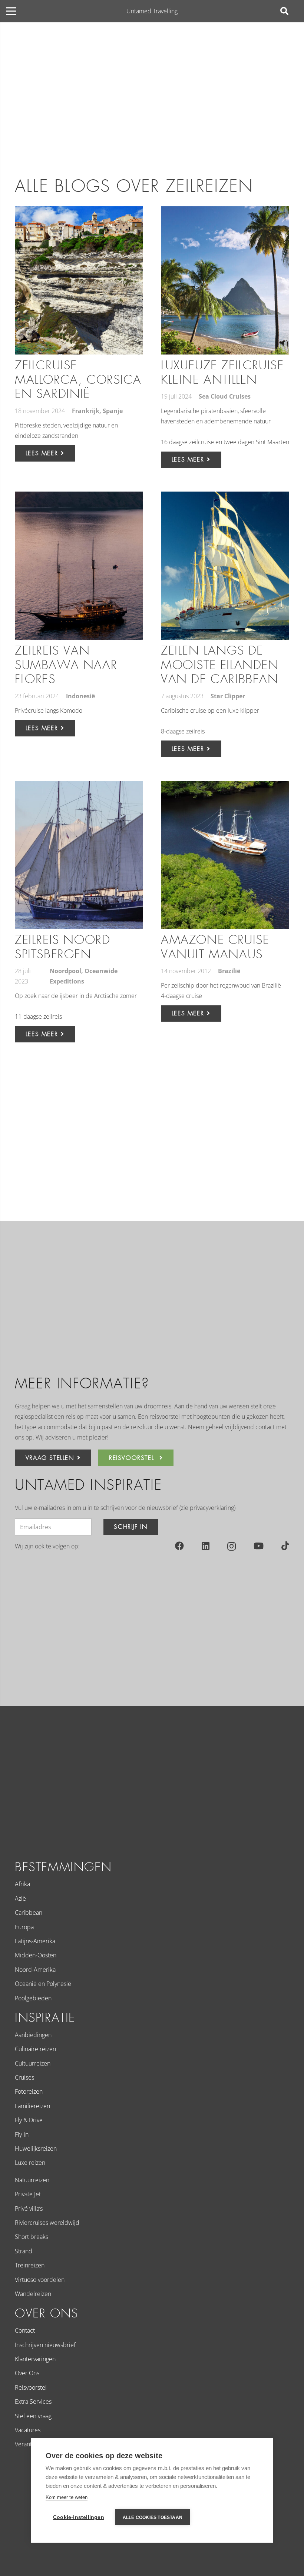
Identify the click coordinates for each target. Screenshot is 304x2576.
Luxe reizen (30, 2163)
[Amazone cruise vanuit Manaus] (225, 855)
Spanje (113, 411)
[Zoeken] (284, 11)
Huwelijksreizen (36, 2149)
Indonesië (80, 696)
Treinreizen (30, 2265)
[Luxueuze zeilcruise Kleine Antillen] (225, 280)
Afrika (22, 1884)
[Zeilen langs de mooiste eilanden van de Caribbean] (225, 566)
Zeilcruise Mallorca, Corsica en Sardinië (78, 380)
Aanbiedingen (33, 2035)
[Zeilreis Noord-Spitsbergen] (79, 855)
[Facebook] (179, 1546)
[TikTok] (285, 1546)
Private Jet (28, 2194)
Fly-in (22, 2134)
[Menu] (11, 11)
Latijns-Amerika (35, 1941)
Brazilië (229, 971)
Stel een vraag (33, 2416)
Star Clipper (228, 696)
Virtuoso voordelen (40, 2280)
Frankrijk (86, 411)
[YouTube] (259, 1546)
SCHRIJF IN (130, 1527)
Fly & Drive (29, 2120)
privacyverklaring (212, 1508)
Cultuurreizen (33, 2063)
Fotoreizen (29, 2091)
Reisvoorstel (31, 2387)
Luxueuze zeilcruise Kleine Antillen (222, 372)
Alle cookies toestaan (153, 2517)
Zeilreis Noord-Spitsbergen (64, 947)
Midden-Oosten (36, 1955)
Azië (20, 1898)
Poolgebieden (33, 1998)
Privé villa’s (29, 2209)
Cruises (24, 2077)
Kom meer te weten (67, 2497)
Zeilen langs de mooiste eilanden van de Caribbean (220, 665)
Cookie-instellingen (79, 2517)
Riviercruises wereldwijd (47, 2223)
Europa (24, 1927)
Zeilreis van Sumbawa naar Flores (66, 665)
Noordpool (65, 971)
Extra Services (33, 2402)
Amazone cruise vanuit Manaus (215, 947)
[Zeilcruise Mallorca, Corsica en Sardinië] (79, 280)
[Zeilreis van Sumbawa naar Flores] (79, 566)
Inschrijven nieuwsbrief (45, 2345)
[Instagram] (232, 1546)
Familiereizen (32, 2106)
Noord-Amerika (35, 1970)
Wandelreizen (33, 2294)
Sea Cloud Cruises (225, 396)
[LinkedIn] (206, 1546)
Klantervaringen (35, 2359)
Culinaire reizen (35, 2049)
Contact (25, 2330)
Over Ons (27, 2373)
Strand (24, 2251)
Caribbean (29, 1913)
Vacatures (28, 2430)
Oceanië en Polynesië (43, 1984)
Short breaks (32, 2237)
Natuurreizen (32, 2180)
